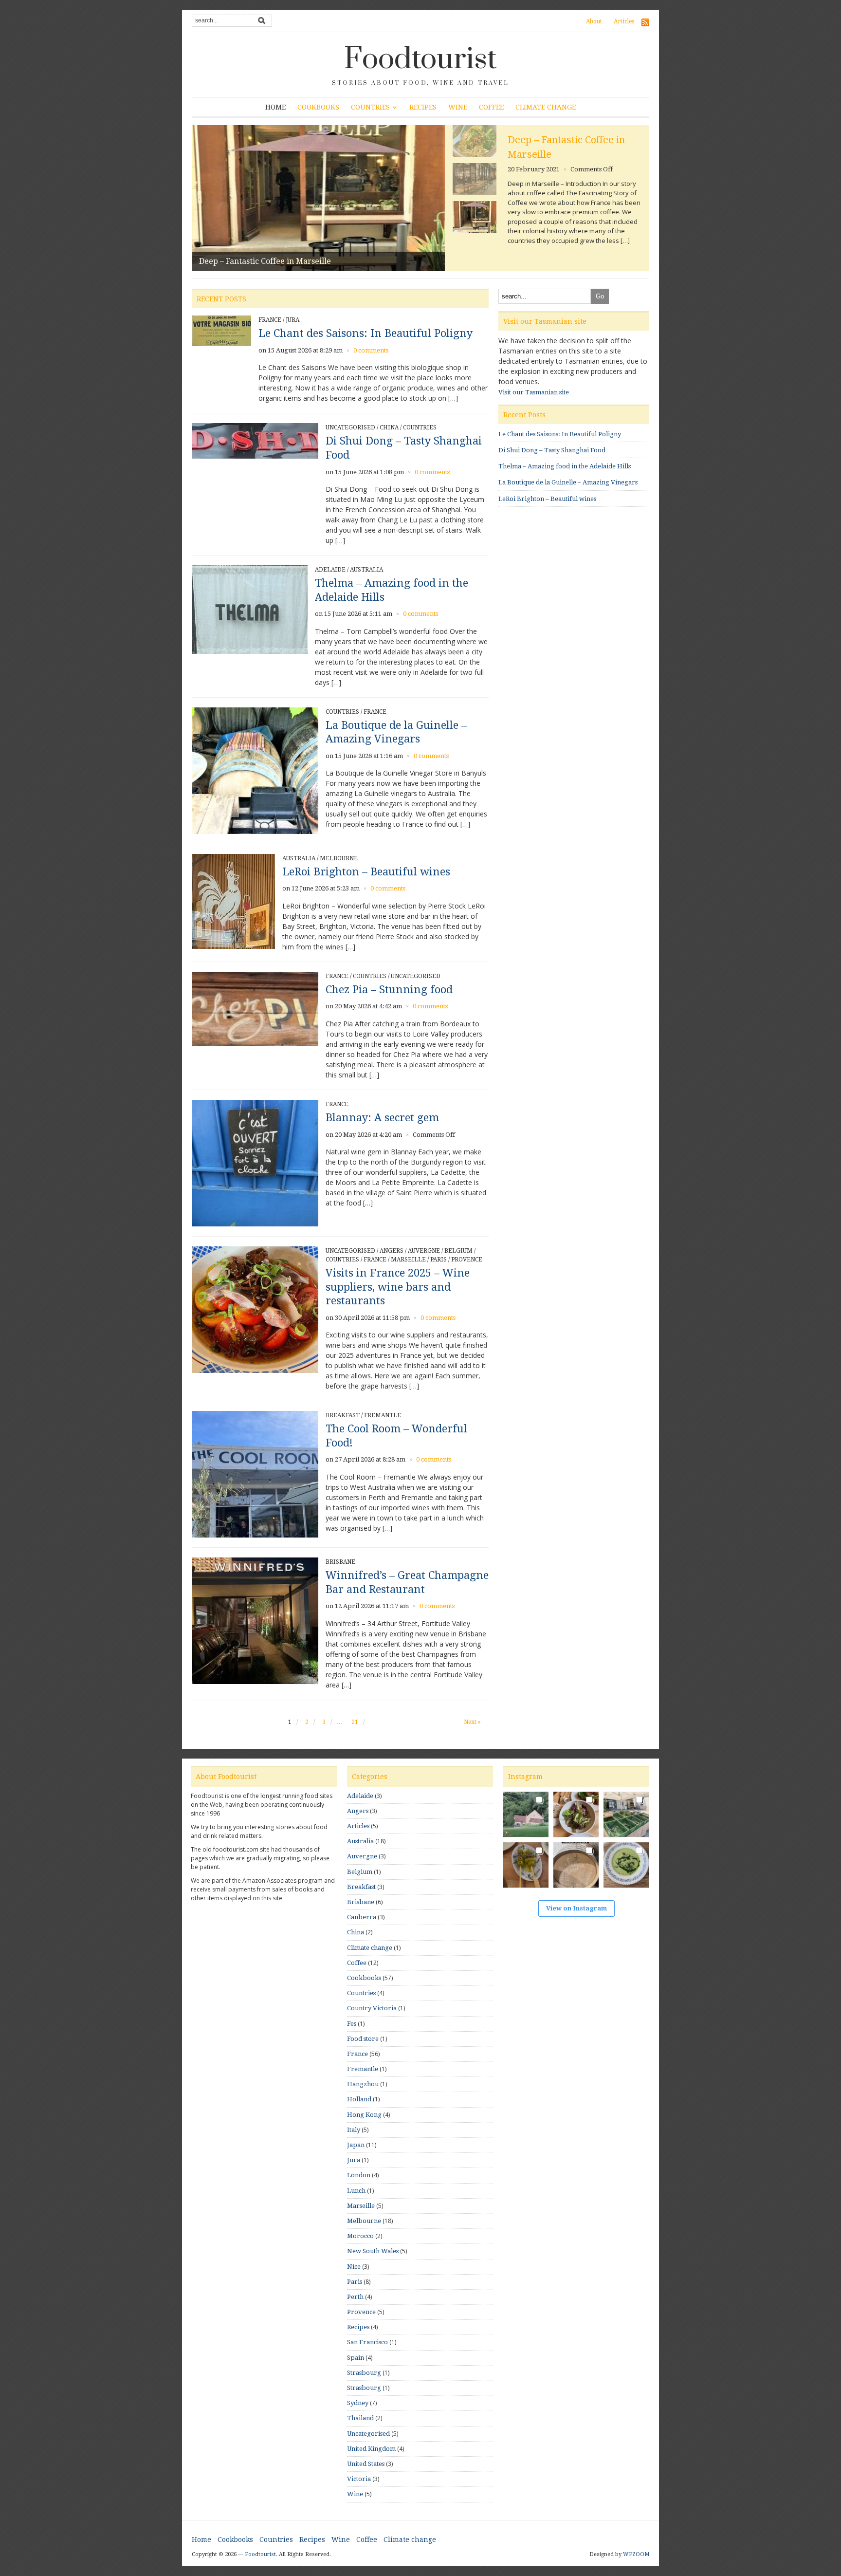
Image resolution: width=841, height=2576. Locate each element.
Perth (355, 2297)
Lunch (356, 2191)
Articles (624, 21)
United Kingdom (371, 2449)
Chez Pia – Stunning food (389, 990)
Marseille (408, 1260)
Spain (356, 2358)
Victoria (359, 2479)
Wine (458, 107)
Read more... (528, 245)
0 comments (591, 155)
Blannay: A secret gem (382, 1118)
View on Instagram (576, 1908)
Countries (370, 107)
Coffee (491, 107)
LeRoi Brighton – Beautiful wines (366, 872)
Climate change (546, 107)
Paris (439, 1260)
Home (275, 107)
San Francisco (367, 2342)
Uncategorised (350, 427)
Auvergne (424, 1251)
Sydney (358, 2403)
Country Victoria (372, 2008)
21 (355, 1722)
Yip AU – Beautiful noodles (248, 261)
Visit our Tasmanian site (534, 392)
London (359, 2175)
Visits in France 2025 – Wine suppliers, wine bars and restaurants (398, 1287)
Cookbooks (318, 107)
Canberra (362, 1917)
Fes (352, 2024)
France (270, 320)
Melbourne (339, 858)
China (389, 427)
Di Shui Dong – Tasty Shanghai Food (552, 450)
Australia (366, 570)
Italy (354, 2130)
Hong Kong (364, 2115)
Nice (354, 2267)
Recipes (423, 107)
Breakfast (343, 1415)
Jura (293, 320)
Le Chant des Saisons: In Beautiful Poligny (366, 333)
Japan (356, 2145)
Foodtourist (420, 59)
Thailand (360, 2418)
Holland (359, 2099)
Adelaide (330, 570)
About (594, 21)
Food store (363, 2039)
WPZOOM (636, 2554)
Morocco (360, 2236)
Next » (472, 1722)
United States (366, 2464)
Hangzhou (363, 2084)
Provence (467, 1260)
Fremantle (383, 1415)
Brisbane (340, 1562)
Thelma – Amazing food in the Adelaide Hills (565, 466)
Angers (392, 1251)
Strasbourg (364, 2373)
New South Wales (373, 2251)
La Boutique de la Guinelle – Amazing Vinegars (568, 482)
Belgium (458, 1251)
